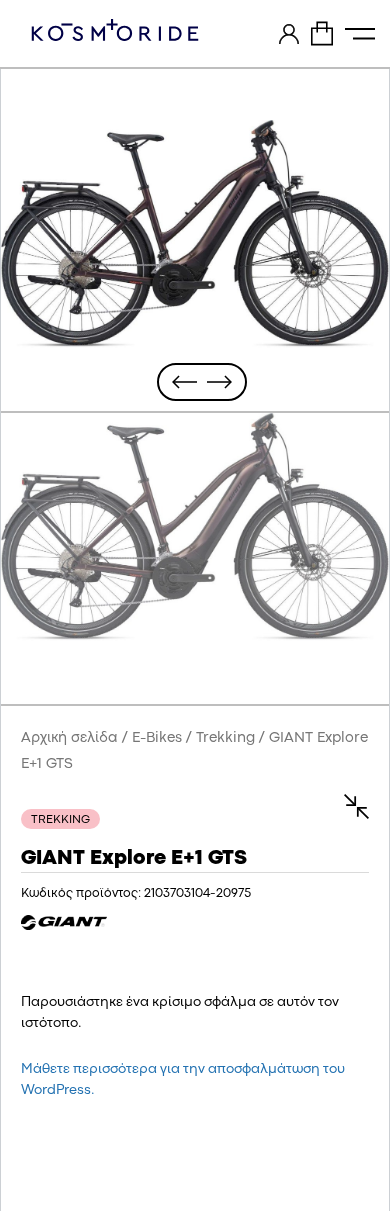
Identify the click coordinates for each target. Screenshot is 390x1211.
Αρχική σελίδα (69, 738)
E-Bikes (157, 738)
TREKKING (60, 820)
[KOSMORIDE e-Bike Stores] (115, 30)
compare (347, 806)
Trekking (225, 738)
